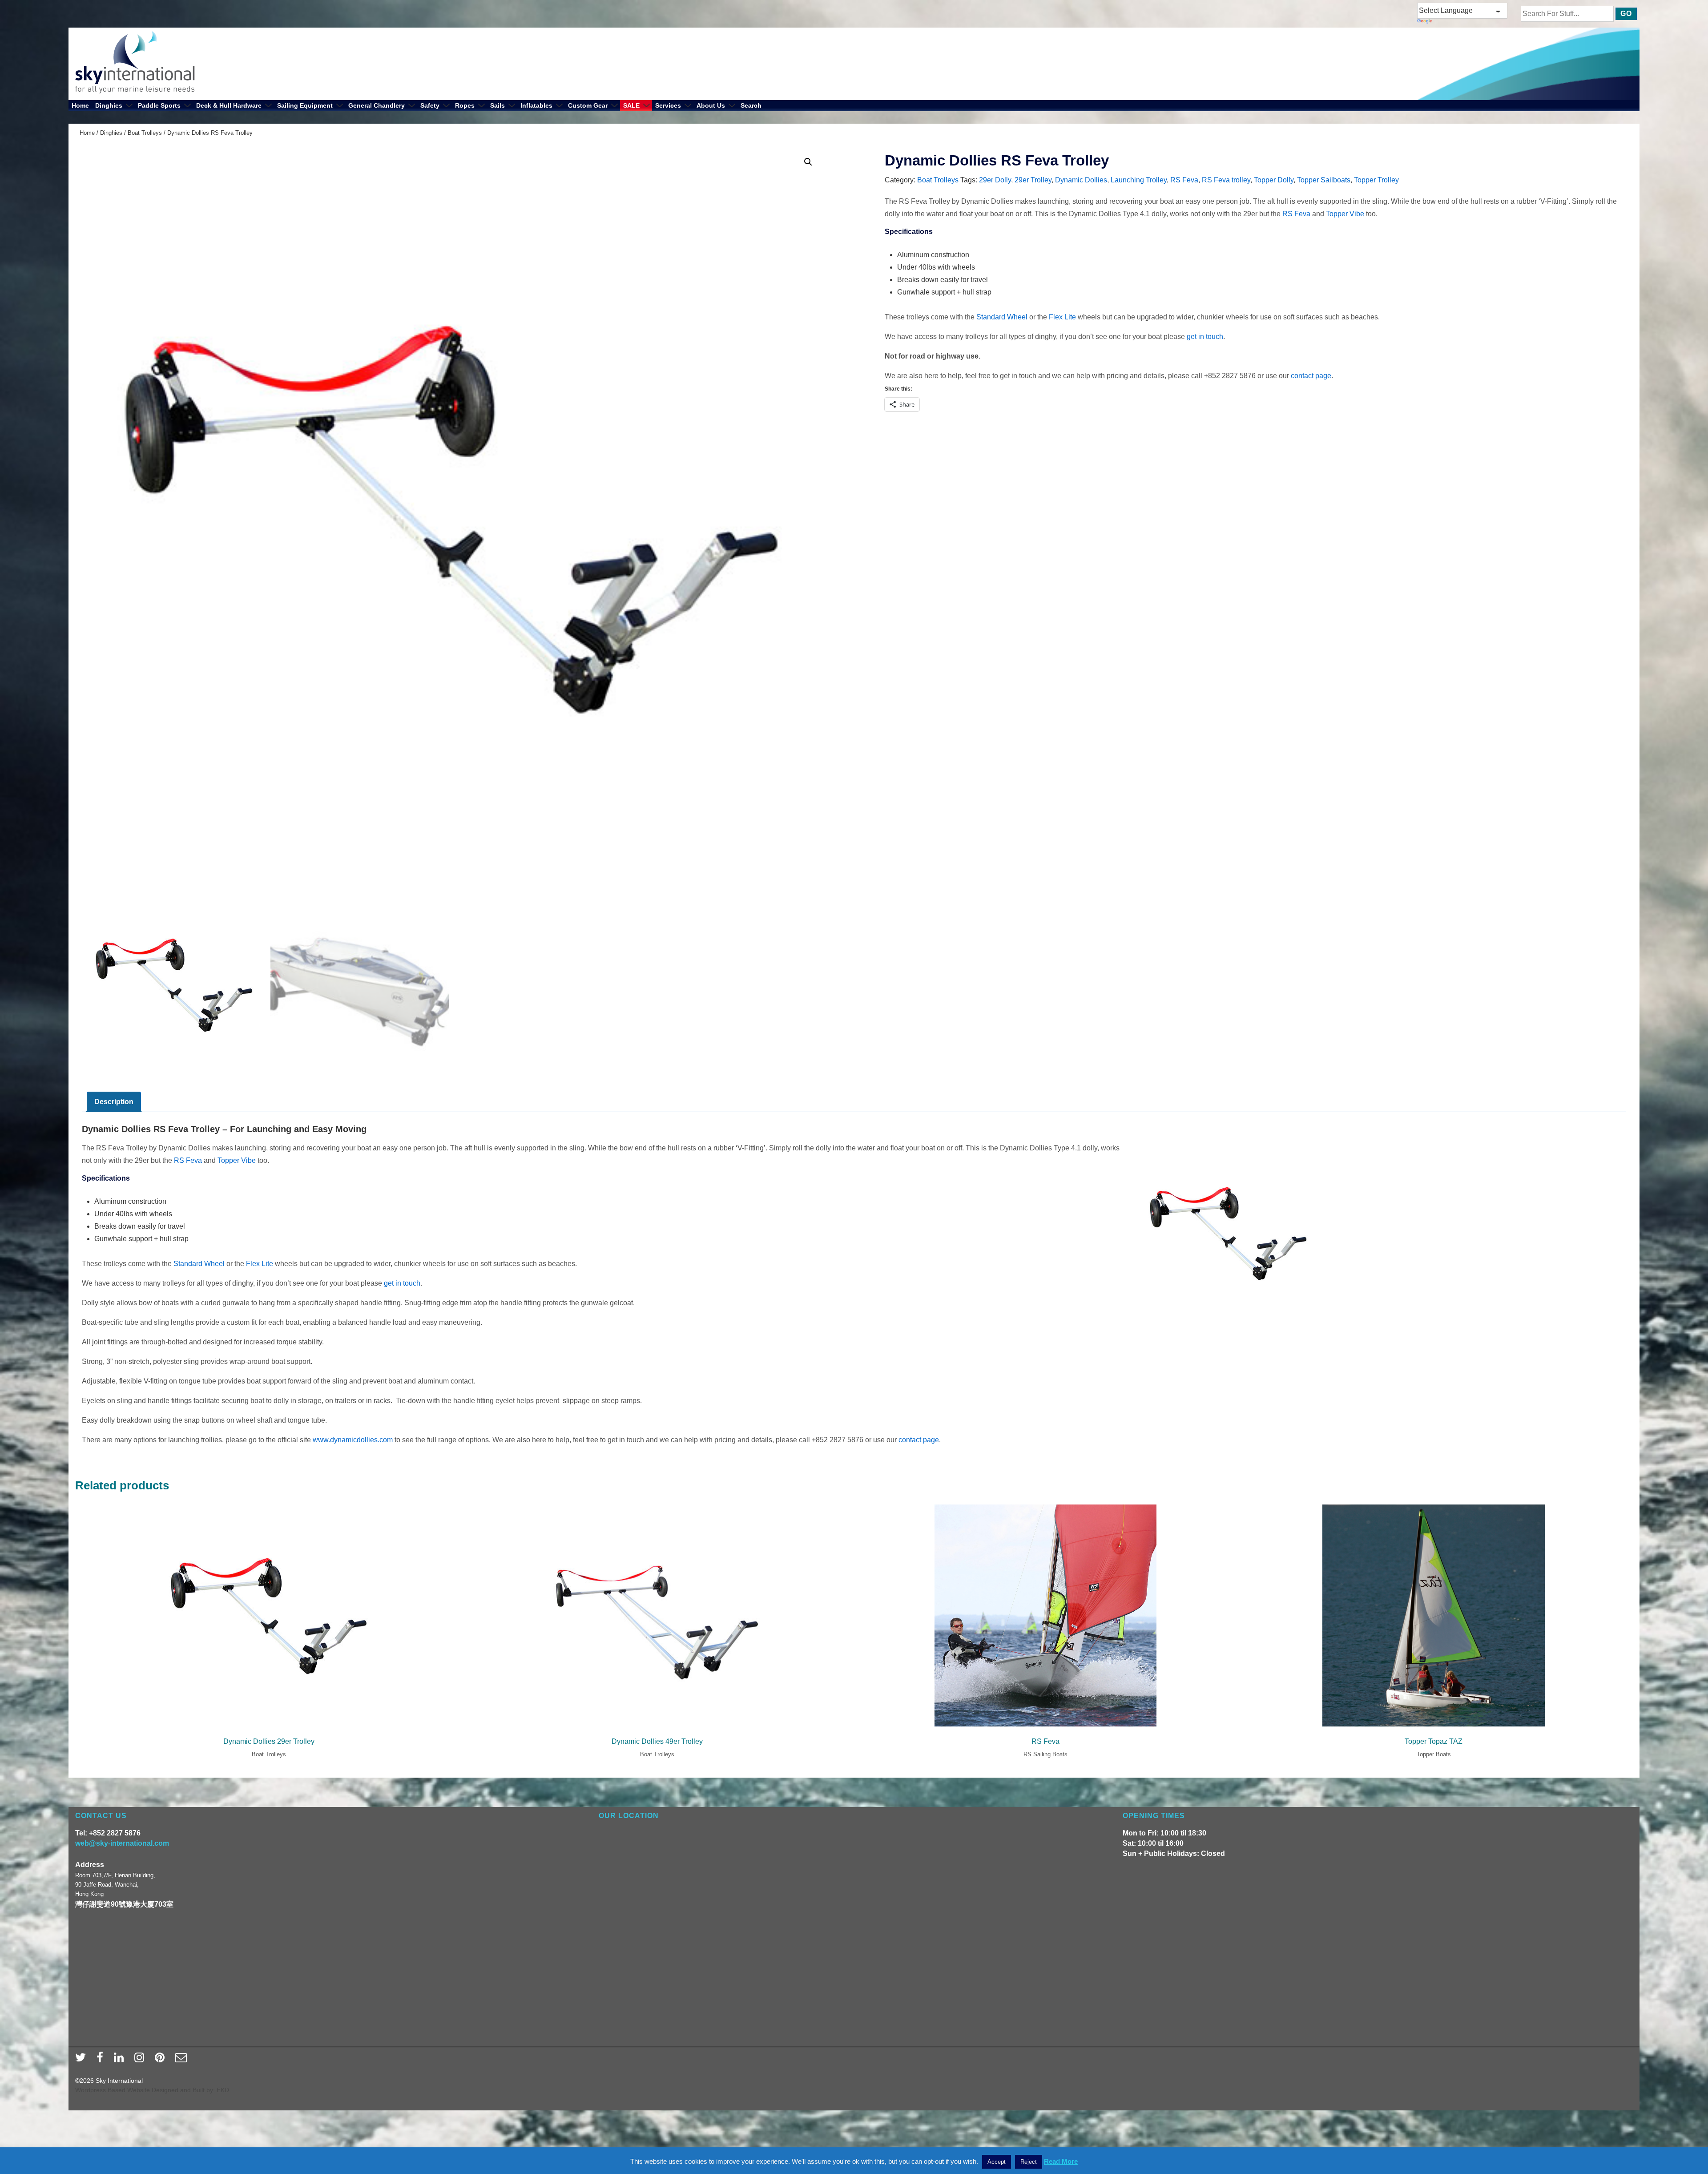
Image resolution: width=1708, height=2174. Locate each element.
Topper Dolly (1274, 180)
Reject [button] (1029, 2162)
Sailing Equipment (305, 105)
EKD (223, 2090)
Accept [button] (997, 2162)
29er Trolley (1033, 180)
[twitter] (83, 2060)
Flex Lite (1062, 317)
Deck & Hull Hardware (229, 105)
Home (80, 105)
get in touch (1205, 337)
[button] (808, 162)
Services (668, 105)
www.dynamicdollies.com (353, 1440)
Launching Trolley (1139, 180)
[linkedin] (121, 2060)
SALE (631, 105)
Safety (430, 105)
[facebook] (102, 2060)
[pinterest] (162, 2060)
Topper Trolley (1376, 180)
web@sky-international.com (122, 1843)
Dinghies (109, 105)
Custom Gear (588, 105)
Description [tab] (114, 1102)
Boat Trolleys (145, 133)
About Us (711, 105)
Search (751, 105)
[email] (182, 2060)
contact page (1311, 376)
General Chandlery (377, 105)
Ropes (465, 105)
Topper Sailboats (1324, 180)
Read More (1061, 2161)
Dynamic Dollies (1081, 180)
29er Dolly (995, 180)
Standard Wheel (1002, 317)
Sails (497, 105)
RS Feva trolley (1226, 180)
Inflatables (536, 105)
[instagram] (141, 2060)
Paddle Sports (159, 105)
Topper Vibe (1345, 214)
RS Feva (1184, 180)
